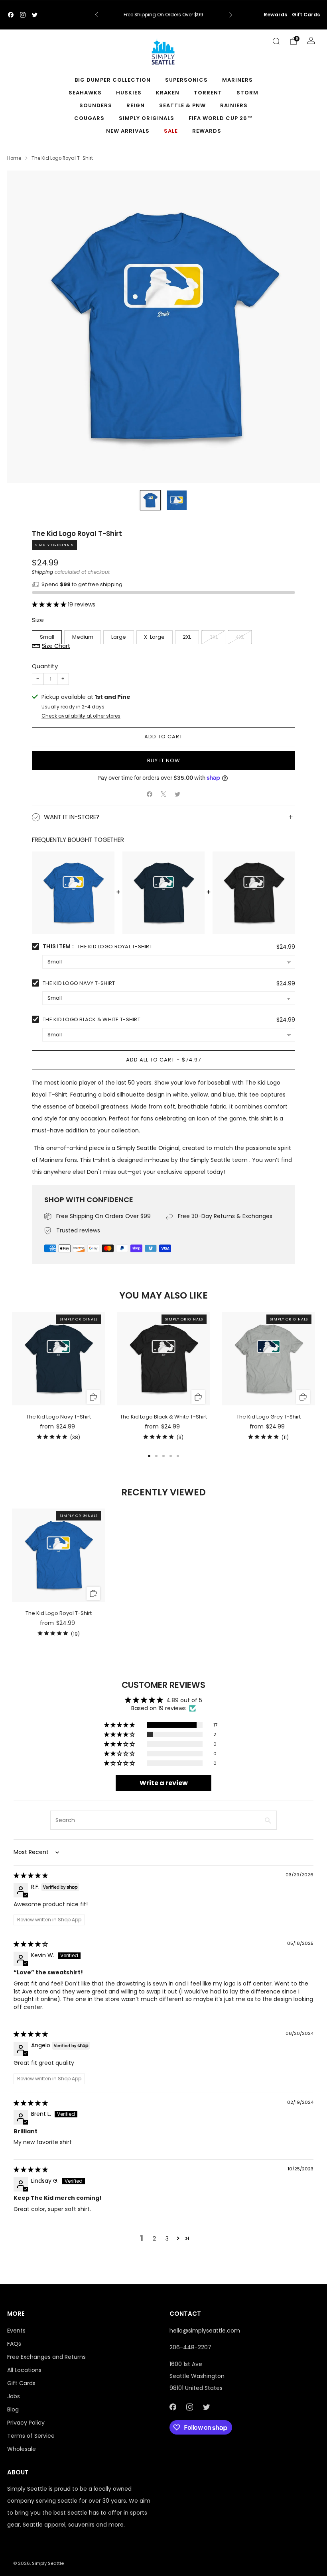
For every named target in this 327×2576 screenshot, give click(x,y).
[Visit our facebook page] (11, 15)
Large (119, 637)
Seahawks (85, 93)
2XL (187, 637)
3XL (214, 637)
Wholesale (22, 2449)
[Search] (276, 41)
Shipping (42, 572)
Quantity (45, 666)
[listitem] (164, 15)
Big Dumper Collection (113, 80)
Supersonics (186, 80)
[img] (31, 1876)
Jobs (14, 2396)
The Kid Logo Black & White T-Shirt (92, 1019)
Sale (171, 131)
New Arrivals (128, 131)
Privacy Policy (26, 2423)
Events (16, 2331)
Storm (247, 93)
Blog (13, 2409)
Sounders (96, 105)
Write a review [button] (164, 1783)
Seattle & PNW (182, 105)
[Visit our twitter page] (35, 15)
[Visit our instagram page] (23, 15)
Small (47, 637)
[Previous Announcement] (97, 15)
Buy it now (164, 760)
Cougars (89, 118)
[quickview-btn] (93, 1397)
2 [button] (154, 2239)
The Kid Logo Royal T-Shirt (59, 1613)
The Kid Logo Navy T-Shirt (79, 983)
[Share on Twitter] (178, 794)
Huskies (129, 93)
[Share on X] (164, 794)
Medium (83, 637)
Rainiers (234, 105)
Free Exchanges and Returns (46, 2357)
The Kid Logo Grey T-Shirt (269, 1417)
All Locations (24, 2370)
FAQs (14, 2344)
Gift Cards (306, 15)
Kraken (168, 93)
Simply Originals (147, 118)
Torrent (208, 93)
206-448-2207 (190, 2347)
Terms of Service (31, 2436)
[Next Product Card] (315, 1377)
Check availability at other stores (81, 716)
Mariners (237, 80)
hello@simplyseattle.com (205, 2331)
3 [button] (167, 2239)
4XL (240, 637)
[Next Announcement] (231, 15)
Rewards (275, 15)
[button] (50, 604)
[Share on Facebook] (150, 794)
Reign (136, 105)
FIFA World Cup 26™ (221, 118)
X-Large (154, 637)
